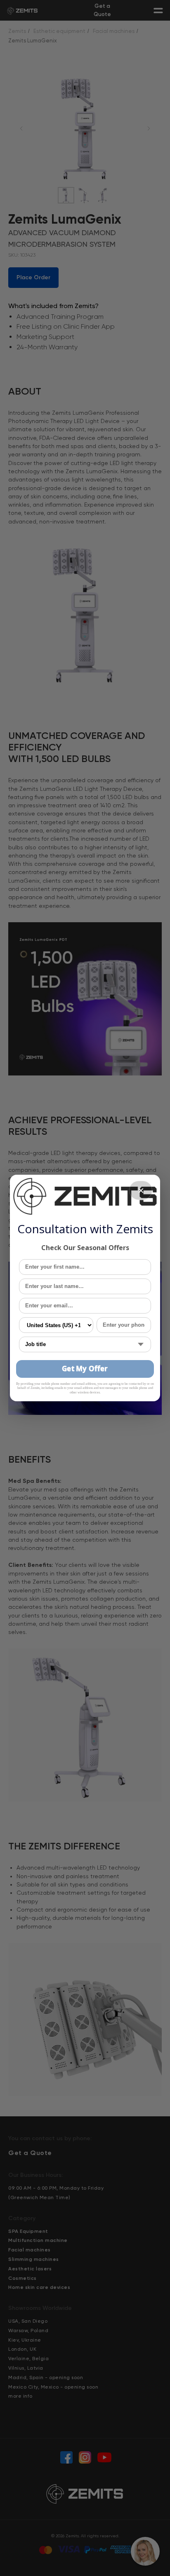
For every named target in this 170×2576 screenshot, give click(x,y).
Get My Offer (85, 1369)
